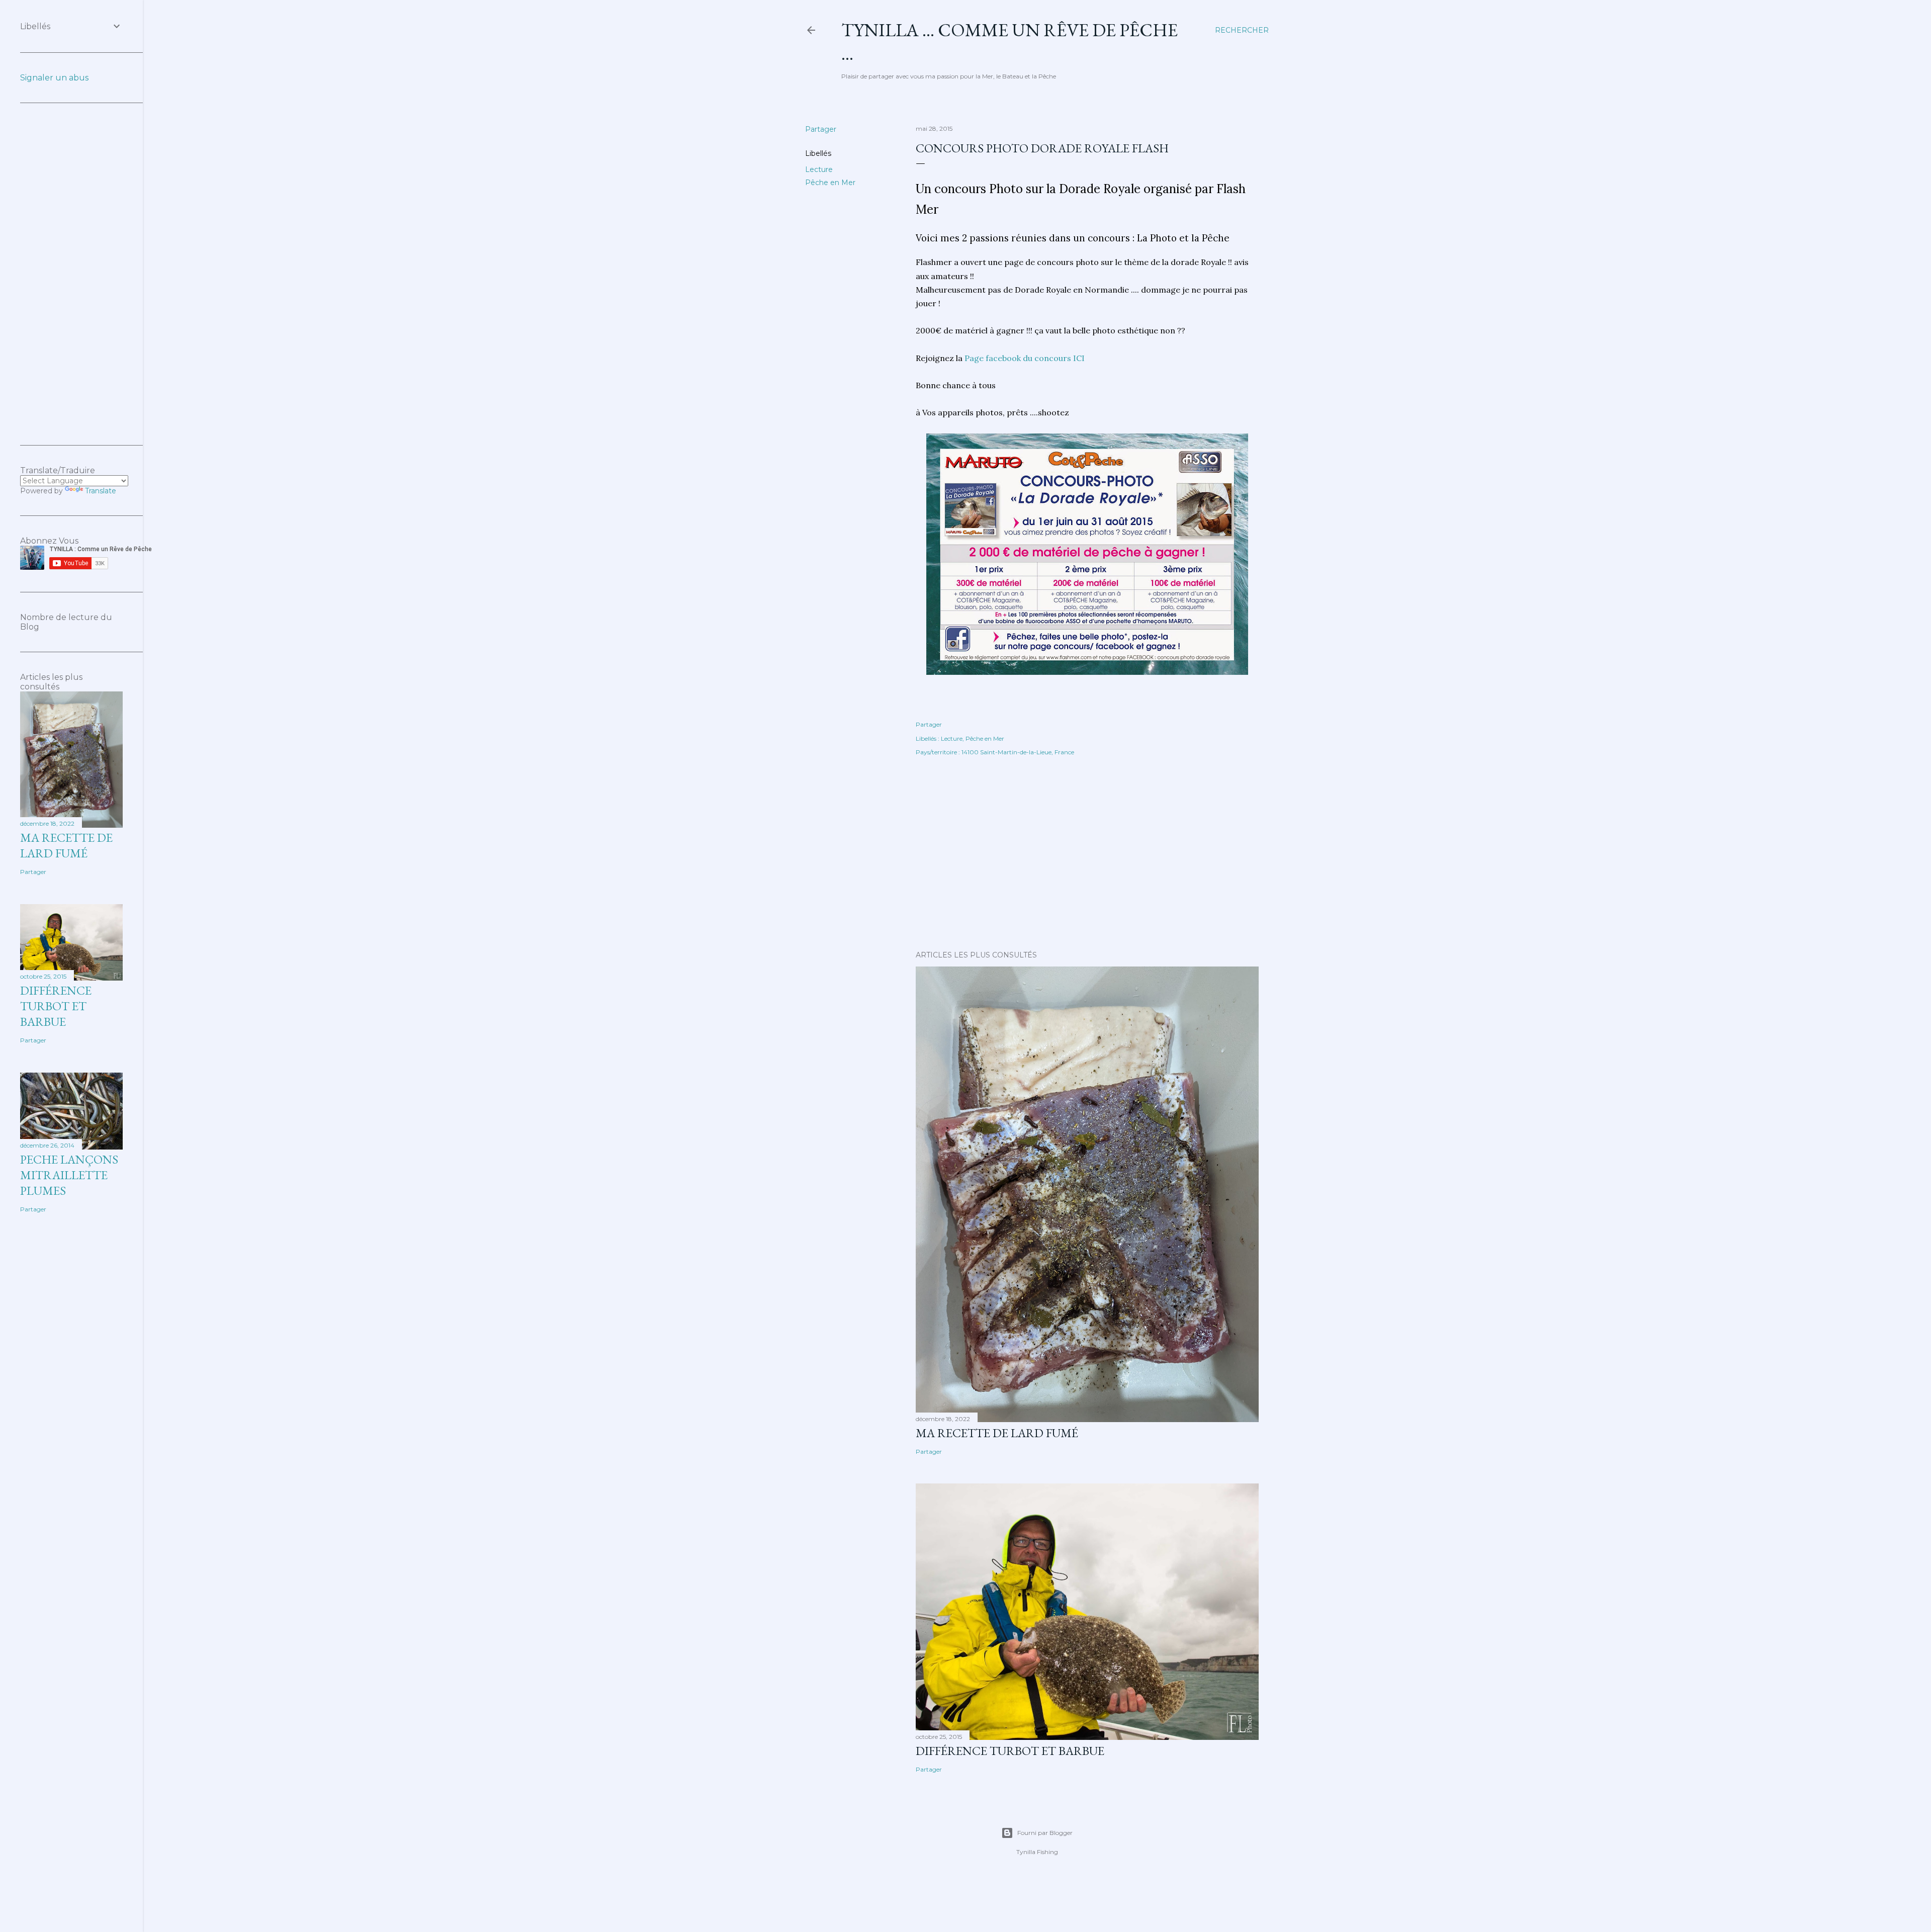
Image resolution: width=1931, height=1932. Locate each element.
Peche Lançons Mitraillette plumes (69, 1175)
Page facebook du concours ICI (1025, 358)
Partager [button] (821, 129)
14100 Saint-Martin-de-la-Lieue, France (1018, 752)
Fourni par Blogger (1045, 1833)
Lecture (819, 169)
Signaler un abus (54, 78)
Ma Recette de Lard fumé (997, 1433)
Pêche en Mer (830, 183)
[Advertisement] (1087, 855)
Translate (101, 491)
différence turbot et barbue (1010, 1751)
